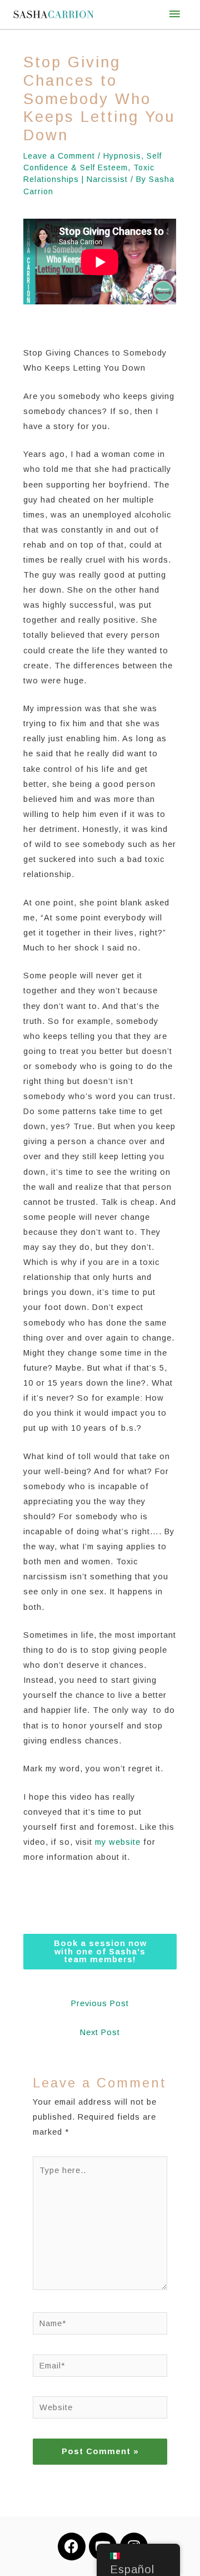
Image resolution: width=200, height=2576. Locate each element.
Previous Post (100, 2003)
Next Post (100, 2032)
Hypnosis (122, 156)
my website (118, 1842)
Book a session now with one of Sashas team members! (100, 1951)
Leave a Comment (59, 156)
